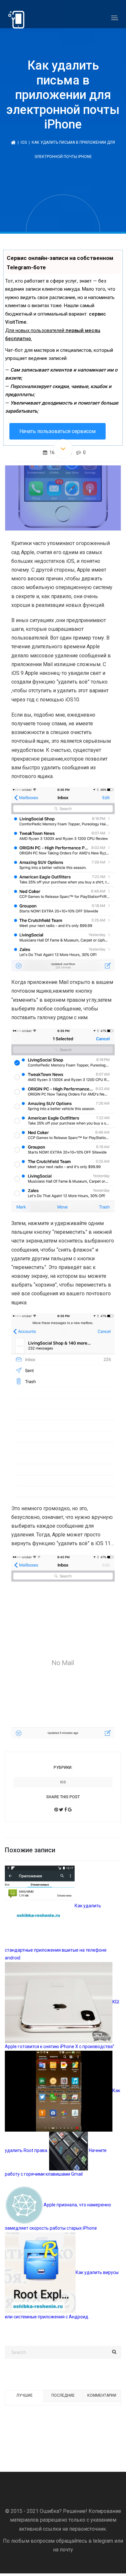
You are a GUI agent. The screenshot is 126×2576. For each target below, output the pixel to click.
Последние (63, 2395)
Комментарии (102, 2395)
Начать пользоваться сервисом (58, 431)
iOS (24, 142)
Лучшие (25, 2395)
